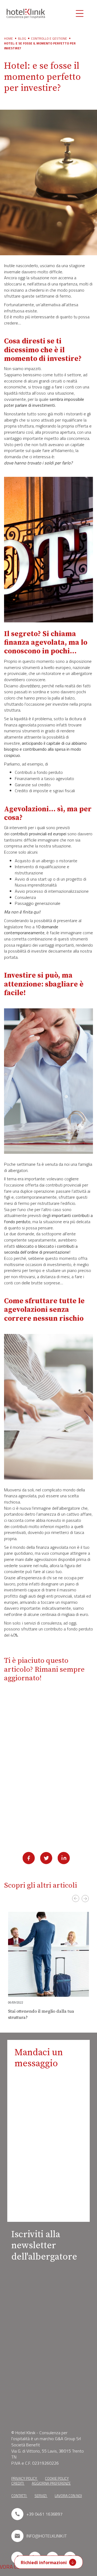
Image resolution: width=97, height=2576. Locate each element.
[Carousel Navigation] (48, 1903)
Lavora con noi (68, 2496)
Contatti (19, 2496)
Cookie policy (57, 2478)
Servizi (41, 2496)
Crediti (18, 2483)
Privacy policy (25, 2478)
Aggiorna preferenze (51, 2483)
